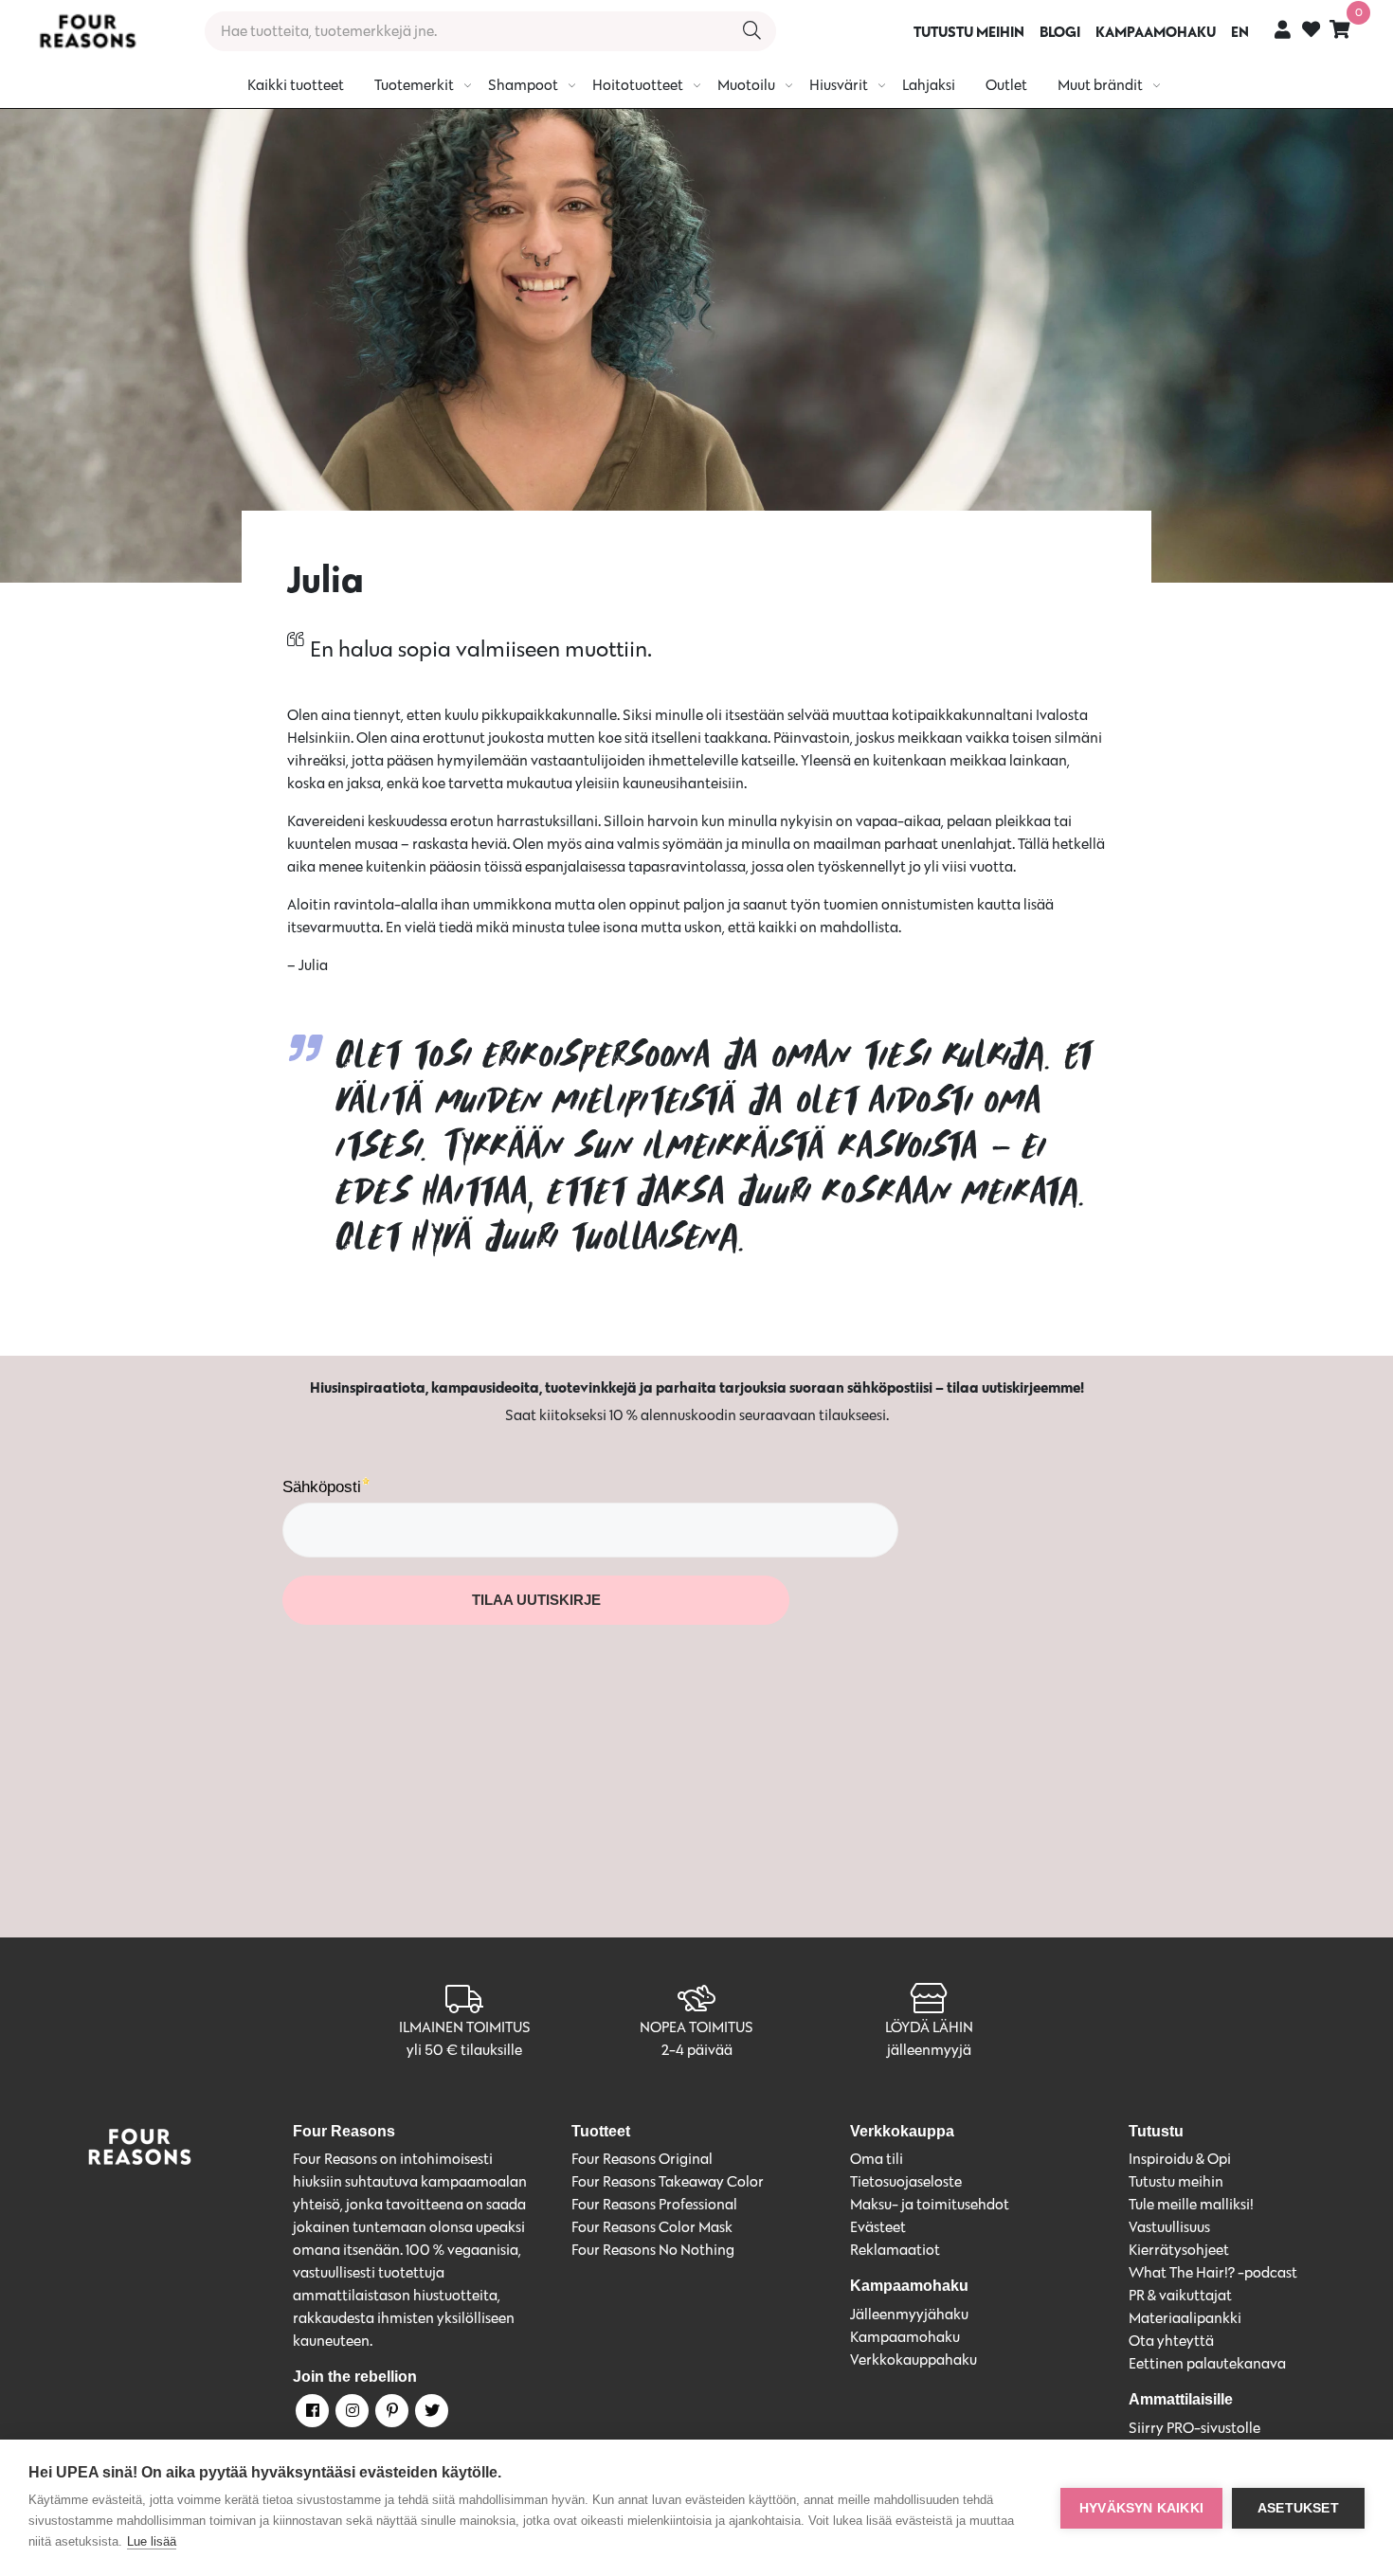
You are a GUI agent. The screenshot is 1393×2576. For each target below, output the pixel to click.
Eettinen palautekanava (1207, 2363)
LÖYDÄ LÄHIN (929, 2027)
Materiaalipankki (1185, 2318)
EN (1240, 31)
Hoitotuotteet (638, 85)
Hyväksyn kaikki (1141, 2508)
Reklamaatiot (895, 2250)
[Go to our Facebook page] (311, 2414)
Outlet (1006, 85)
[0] (1340, 29)
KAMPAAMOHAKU (1156, 31)
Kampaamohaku (905, 2337)
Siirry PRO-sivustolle (1194, 2428)
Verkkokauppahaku (914, 2360)
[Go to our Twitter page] (430, 2414)
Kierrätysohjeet (1179, 2250)
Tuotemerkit (414, 85)
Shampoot (523, 85)
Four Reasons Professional (654, 2204)
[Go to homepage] (87, 31)
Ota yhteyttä (1171, 2341)
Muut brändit (1100, 85)
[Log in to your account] (1283, 29)
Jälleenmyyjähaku (909, 2314)
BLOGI (1060, 31)
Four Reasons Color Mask (652, 2227)
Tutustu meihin (1176, 2181)
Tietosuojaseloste (906, 2181)
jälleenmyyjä (929, 2050)
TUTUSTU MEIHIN (969, 31)
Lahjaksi (929, 85)
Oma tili (877, 2159)
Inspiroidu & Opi (1180, 2159)
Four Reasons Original (642, 2159)
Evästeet (878, 2227)
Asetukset (1298, 2508)
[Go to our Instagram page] (351, 2414)
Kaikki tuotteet (296, 85)
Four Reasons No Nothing (653, 2250)
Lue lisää (152, 2541)
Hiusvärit (839, 85)
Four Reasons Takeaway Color (668, 2181)
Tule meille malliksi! (1191, 2204)
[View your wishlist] (1311, 32)
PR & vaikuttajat (1180, 2295)
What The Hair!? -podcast (1213, 2272)
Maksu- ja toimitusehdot (930, 2204)
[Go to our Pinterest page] (390, 2414)
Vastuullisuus (1169, 2227)
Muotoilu (746, 85)
